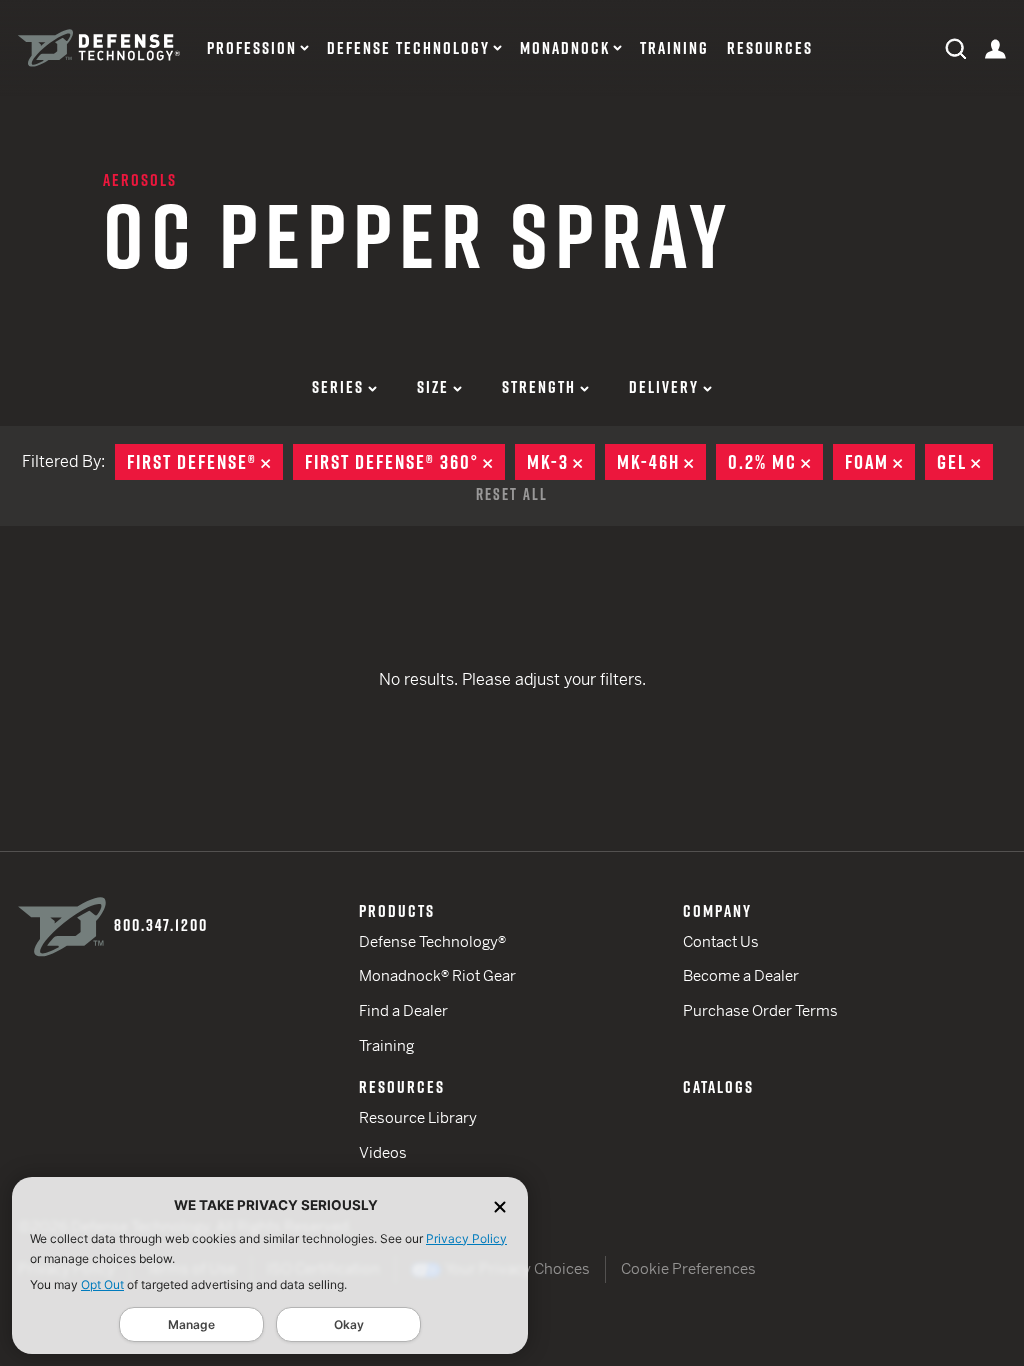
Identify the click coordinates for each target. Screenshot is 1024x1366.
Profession (252, 48)
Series (338, 387)
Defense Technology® (432, 941)
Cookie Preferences (688, 1268)
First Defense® (205, 462)
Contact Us (721, 941)
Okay (349, 1324)
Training (674, 48)
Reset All (512, 494)
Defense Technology (408, 48)
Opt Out (102, 1284)
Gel (965, 462)
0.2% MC (775, 462)
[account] (995, 47)
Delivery (664, 387)
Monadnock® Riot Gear (437, 975)
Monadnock (565, 48)
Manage (191, 1324)
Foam (880, 462)
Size (433, 387)
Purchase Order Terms (760, 1010)
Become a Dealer (741, 975)
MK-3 (561, 462)
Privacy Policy (466, 1238)
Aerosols (140, 180)
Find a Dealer (403, 1010)
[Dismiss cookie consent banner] (500, 1205)
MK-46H (661, 462)
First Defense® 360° (405, 462)
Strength (539, 387)
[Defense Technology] (99, 48)
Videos (383, 1152)
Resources (770, 48)
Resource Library (418, 1117)
